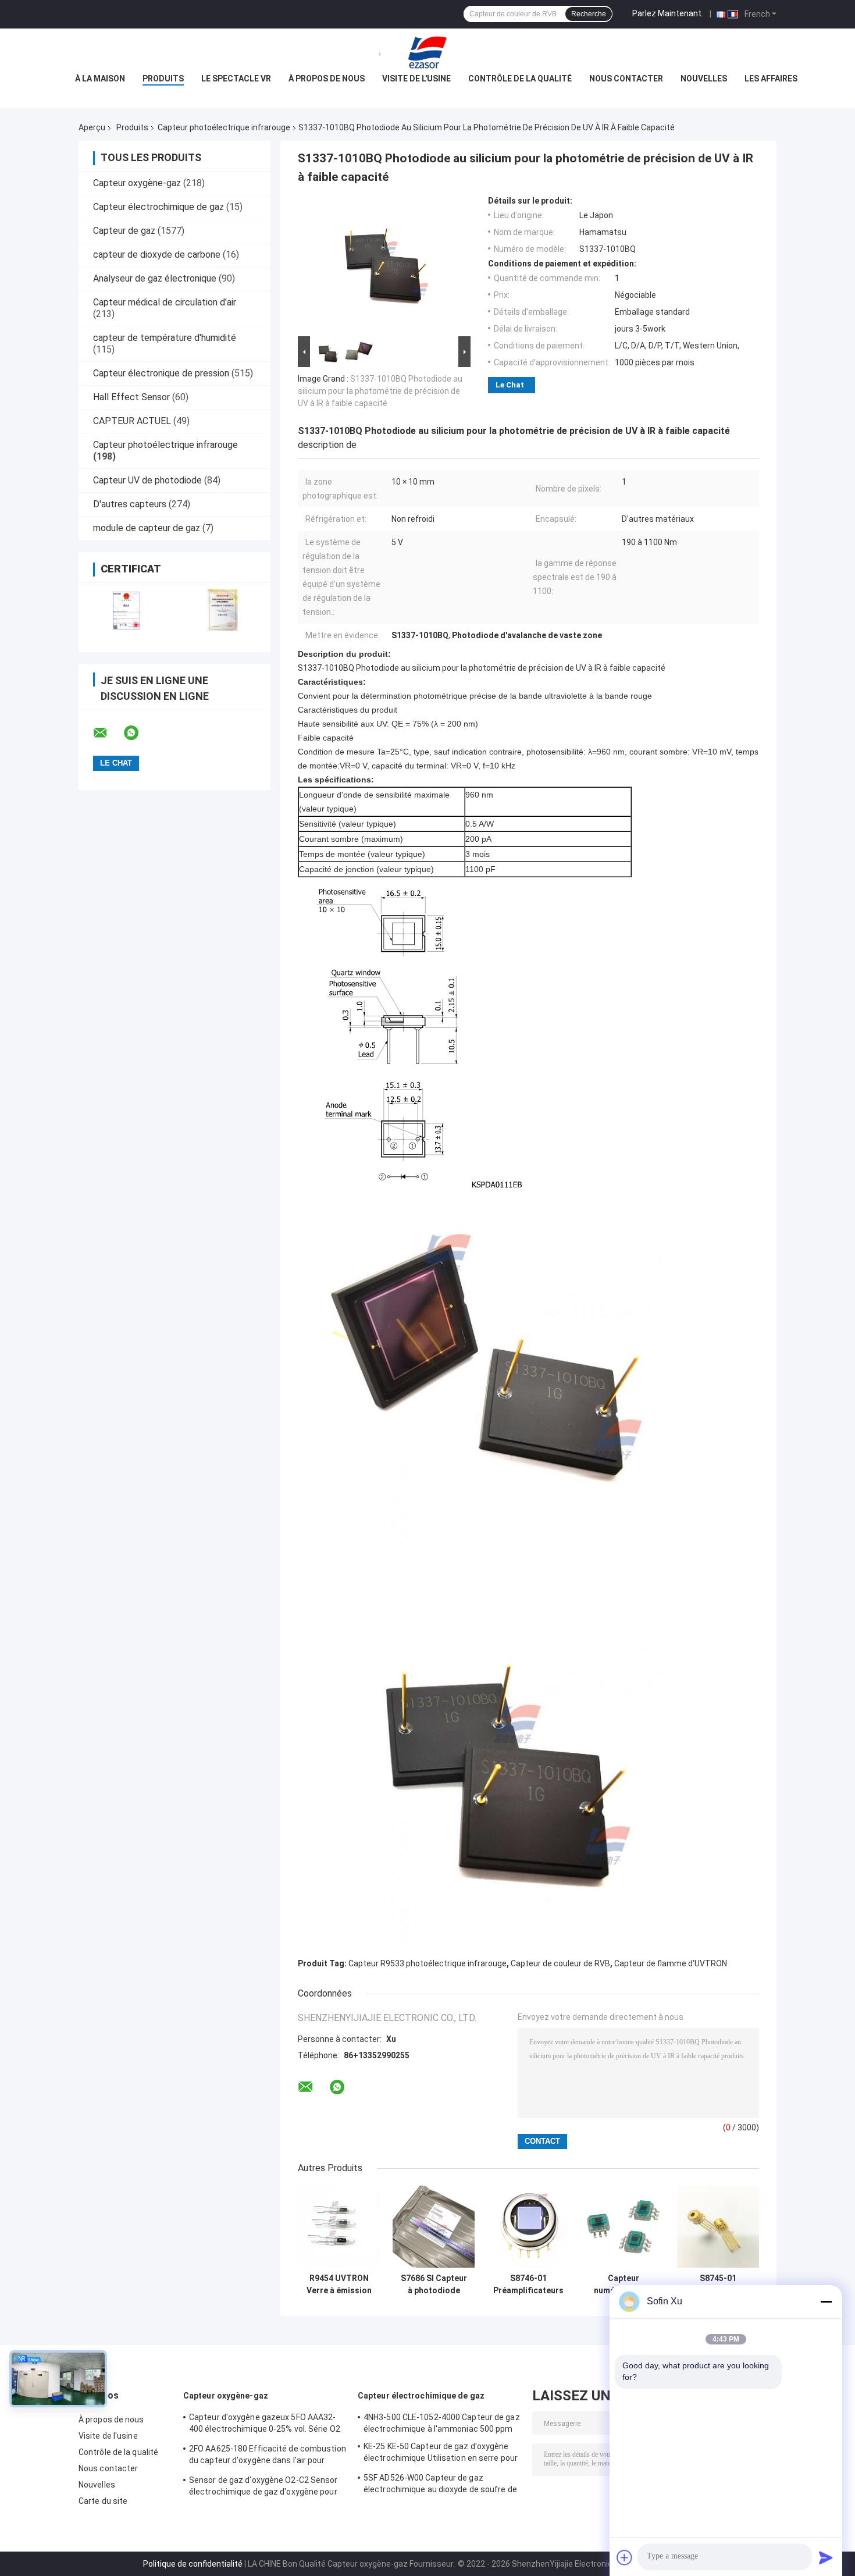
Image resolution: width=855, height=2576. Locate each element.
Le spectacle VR (236, 79)
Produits (163, 79)
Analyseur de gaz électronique (155, 278)
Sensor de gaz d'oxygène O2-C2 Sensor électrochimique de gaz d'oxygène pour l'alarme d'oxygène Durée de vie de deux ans (264, 2488)
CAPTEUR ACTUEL (132, 421)
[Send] (826, 2557)
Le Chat (510, 385)
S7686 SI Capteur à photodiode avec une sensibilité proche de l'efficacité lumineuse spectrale (434, 2285)
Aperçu (92, 127)
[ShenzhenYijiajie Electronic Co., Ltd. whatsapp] (138, 733)
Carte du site (103, 2501)
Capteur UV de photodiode (147, 480)
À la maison (100, 79)
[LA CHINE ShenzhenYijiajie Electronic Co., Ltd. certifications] (127, 610)
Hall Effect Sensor (131, 397)
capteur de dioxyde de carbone (157, 255)
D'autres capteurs (130, 504)
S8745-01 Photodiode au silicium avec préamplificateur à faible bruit (718, 2285)
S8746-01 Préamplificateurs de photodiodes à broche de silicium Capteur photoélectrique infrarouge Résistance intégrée (528, 2285)
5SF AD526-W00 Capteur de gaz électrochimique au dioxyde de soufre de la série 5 (440, 2485)
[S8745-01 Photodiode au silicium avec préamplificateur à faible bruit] (718, 2227)
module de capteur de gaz (147, 528)
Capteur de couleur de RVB (560, 1963)
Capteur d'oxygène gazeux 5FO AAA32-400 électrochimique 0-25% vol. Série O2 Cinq (265, 2425)
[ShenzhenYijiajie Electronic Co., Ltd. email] (108, 733)
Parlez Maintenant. (668, 13)
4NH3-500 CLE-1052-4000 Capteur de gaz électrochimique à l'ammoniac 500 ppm (442, 2423)
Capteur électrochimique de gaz (158, 207)
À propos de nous (327, 79)
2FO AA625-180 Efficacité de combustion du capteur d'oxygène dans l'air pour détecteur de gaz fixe (268, 2456)
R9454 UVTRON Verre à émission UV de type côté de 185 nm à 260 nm (339, 2285)
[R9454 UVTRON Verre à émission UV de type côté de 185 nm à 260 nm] (339, 2227)
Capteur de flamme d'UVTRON (671, 1963)
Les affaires (771, 79)
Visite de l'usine (416, 79)
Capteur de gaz (124, 231)
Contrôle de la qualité (520, 79)
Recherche (589, 14)
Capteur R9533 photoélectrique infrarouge (427, 1963)
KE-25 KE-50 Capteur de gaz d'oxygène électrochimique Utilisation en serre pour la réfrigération (441, 2454)
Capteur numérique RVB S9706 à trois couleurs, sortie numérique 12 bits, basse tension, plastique (623, 2285)
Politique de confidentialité (193, 2564)
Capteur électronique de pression (161, 373)
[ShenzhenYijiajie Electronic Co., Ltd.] (427, 52)
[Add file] (625, 2557)
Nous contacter (626, 79)
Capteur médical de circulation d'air (165, 302)
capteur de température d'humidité (165, 338)
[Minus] (826, 2301)
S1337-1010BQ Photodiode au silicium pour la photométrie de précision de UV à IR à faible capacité (380, 391)
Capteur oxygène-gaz (137, 183)
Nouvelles (704, 79)
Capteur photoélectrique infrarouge (224, 127)
